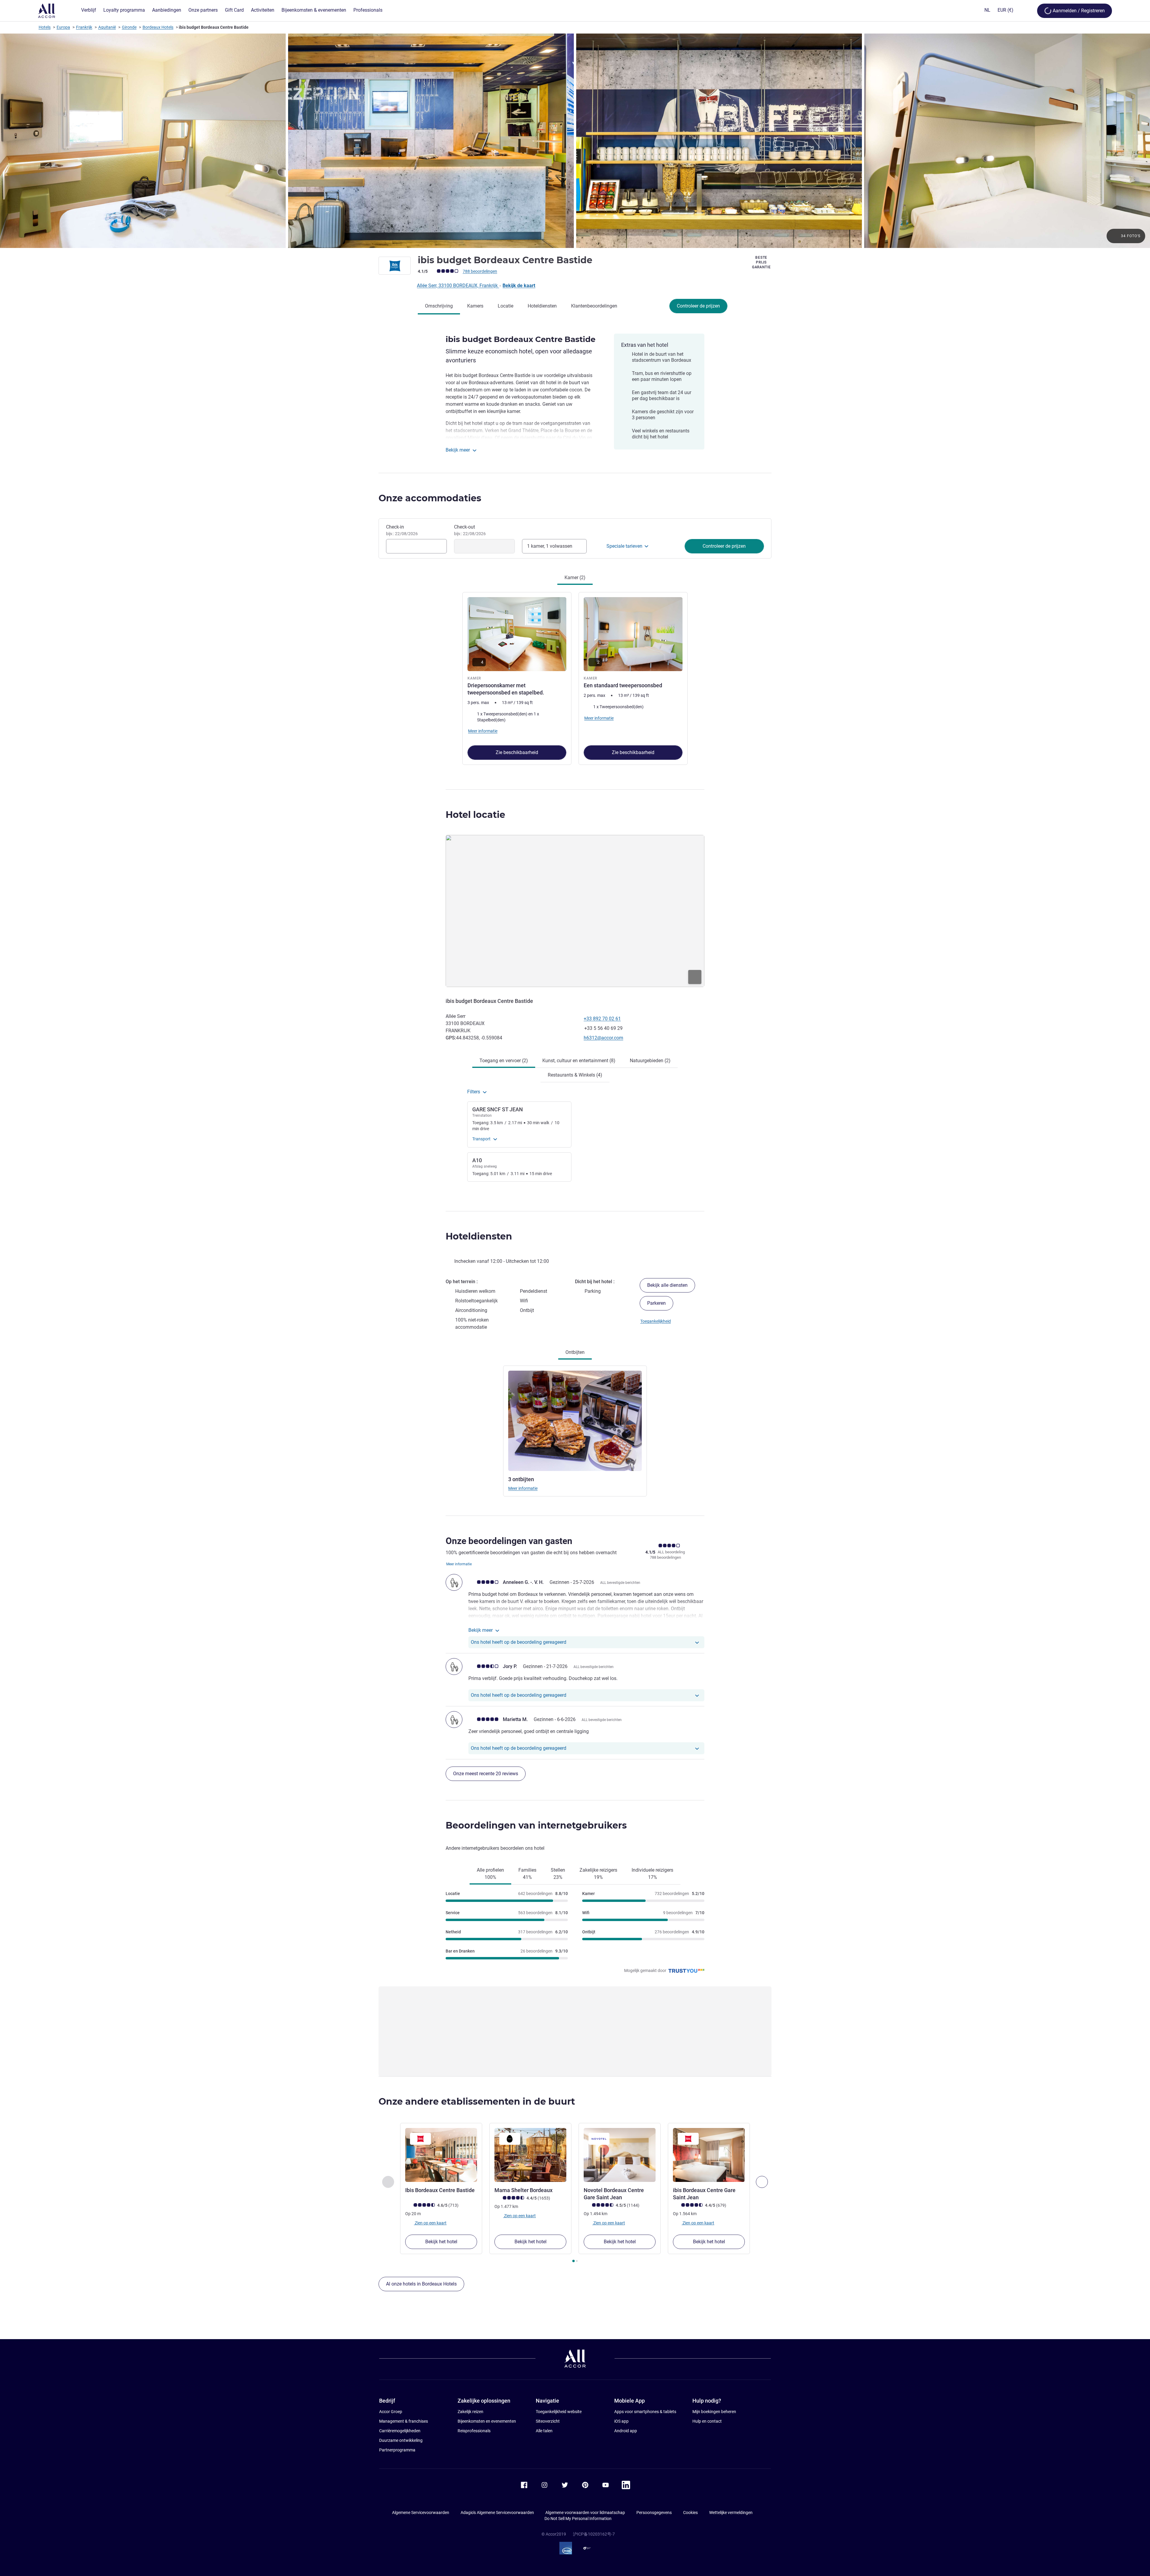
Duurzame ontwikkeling (401, 2440)
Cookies (690, 2513)
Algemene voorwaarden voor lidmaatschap (585, 2513)
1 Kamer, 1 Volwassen (550, 546)
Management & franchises (404, 2421)
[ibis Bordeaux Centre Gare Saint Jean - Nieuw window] (709, 2155)
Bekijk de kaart (519, 286)
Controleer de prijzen (698, 306)
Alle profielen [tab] (490, 1874)
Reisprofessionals (474, 2431)
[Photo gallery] (575, 141)
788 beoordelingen (480, 271)
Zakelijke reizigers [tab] (598, 1874)
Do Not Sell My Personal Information (578, 2519)
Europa (63, 27)
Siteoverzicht (548, 2421)
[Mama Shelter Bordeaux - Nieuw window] (530, 2155)
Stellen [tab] (558, 1874)
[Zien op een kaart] (575, 911)
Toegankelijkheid (656, 1321)
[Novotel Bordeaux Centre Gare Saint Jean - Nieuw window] (620, 2155)
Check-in (402, 530)
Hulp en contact (707, 2421)
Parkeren (656, 1303)
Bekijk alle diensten (667, 1285)
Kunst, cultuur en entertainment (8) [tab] (579, 1061)
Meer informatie (523, 1488)
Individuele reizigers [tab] (652, 1874)
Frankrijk (84, 27)
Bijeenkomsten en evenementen (487, 2421)
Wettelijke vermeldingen (731, 2513)
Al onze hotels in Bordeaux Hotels (421, 2284)
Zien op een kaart (430, 2223)
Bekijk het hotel (441, 2242)
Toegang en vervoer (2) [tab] (504, 1061)
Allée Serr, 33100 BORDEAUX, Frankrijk (458, 286)
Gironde (129, 27)
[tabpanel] (575, 678)
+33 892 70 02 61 (602, 1019)
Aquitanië (107, 27)
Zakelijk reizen (470, 2412)
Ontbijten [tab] (575, 1352)
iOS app (621, 2421)
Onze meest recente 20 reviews (486, 1774)
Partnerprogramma (397, 2450)
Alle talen (544, 2431)
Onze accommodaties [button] (430, 498)
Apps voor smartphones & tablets (645, 2412)
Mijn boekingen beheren (714, 2412)
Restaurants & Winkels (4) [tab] (575, 1075)
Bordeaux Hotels (158, 27)
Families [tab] (527, 1874)
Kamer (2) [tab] (575, 578)
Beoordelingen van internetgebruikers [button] (536, 1825)
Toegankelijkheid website (559, 2412)
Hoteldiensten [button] (479, 1236)
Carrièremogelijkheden (400, 2431)
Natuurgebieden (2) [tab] (650, 1061)
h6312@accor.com (603, 1038)
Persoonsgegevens (654, 2513)
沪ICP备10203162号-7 (594, 2534)
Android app (626, 2431)
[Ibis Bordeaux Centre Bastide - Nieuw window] (441, 2155)
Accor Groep (391, 2412)
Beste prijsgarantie (761, 262)
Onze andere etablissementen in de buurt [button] (477, 2101)
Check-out (470, 530)
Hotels (45, 27)
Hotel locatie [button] (475, 815)
